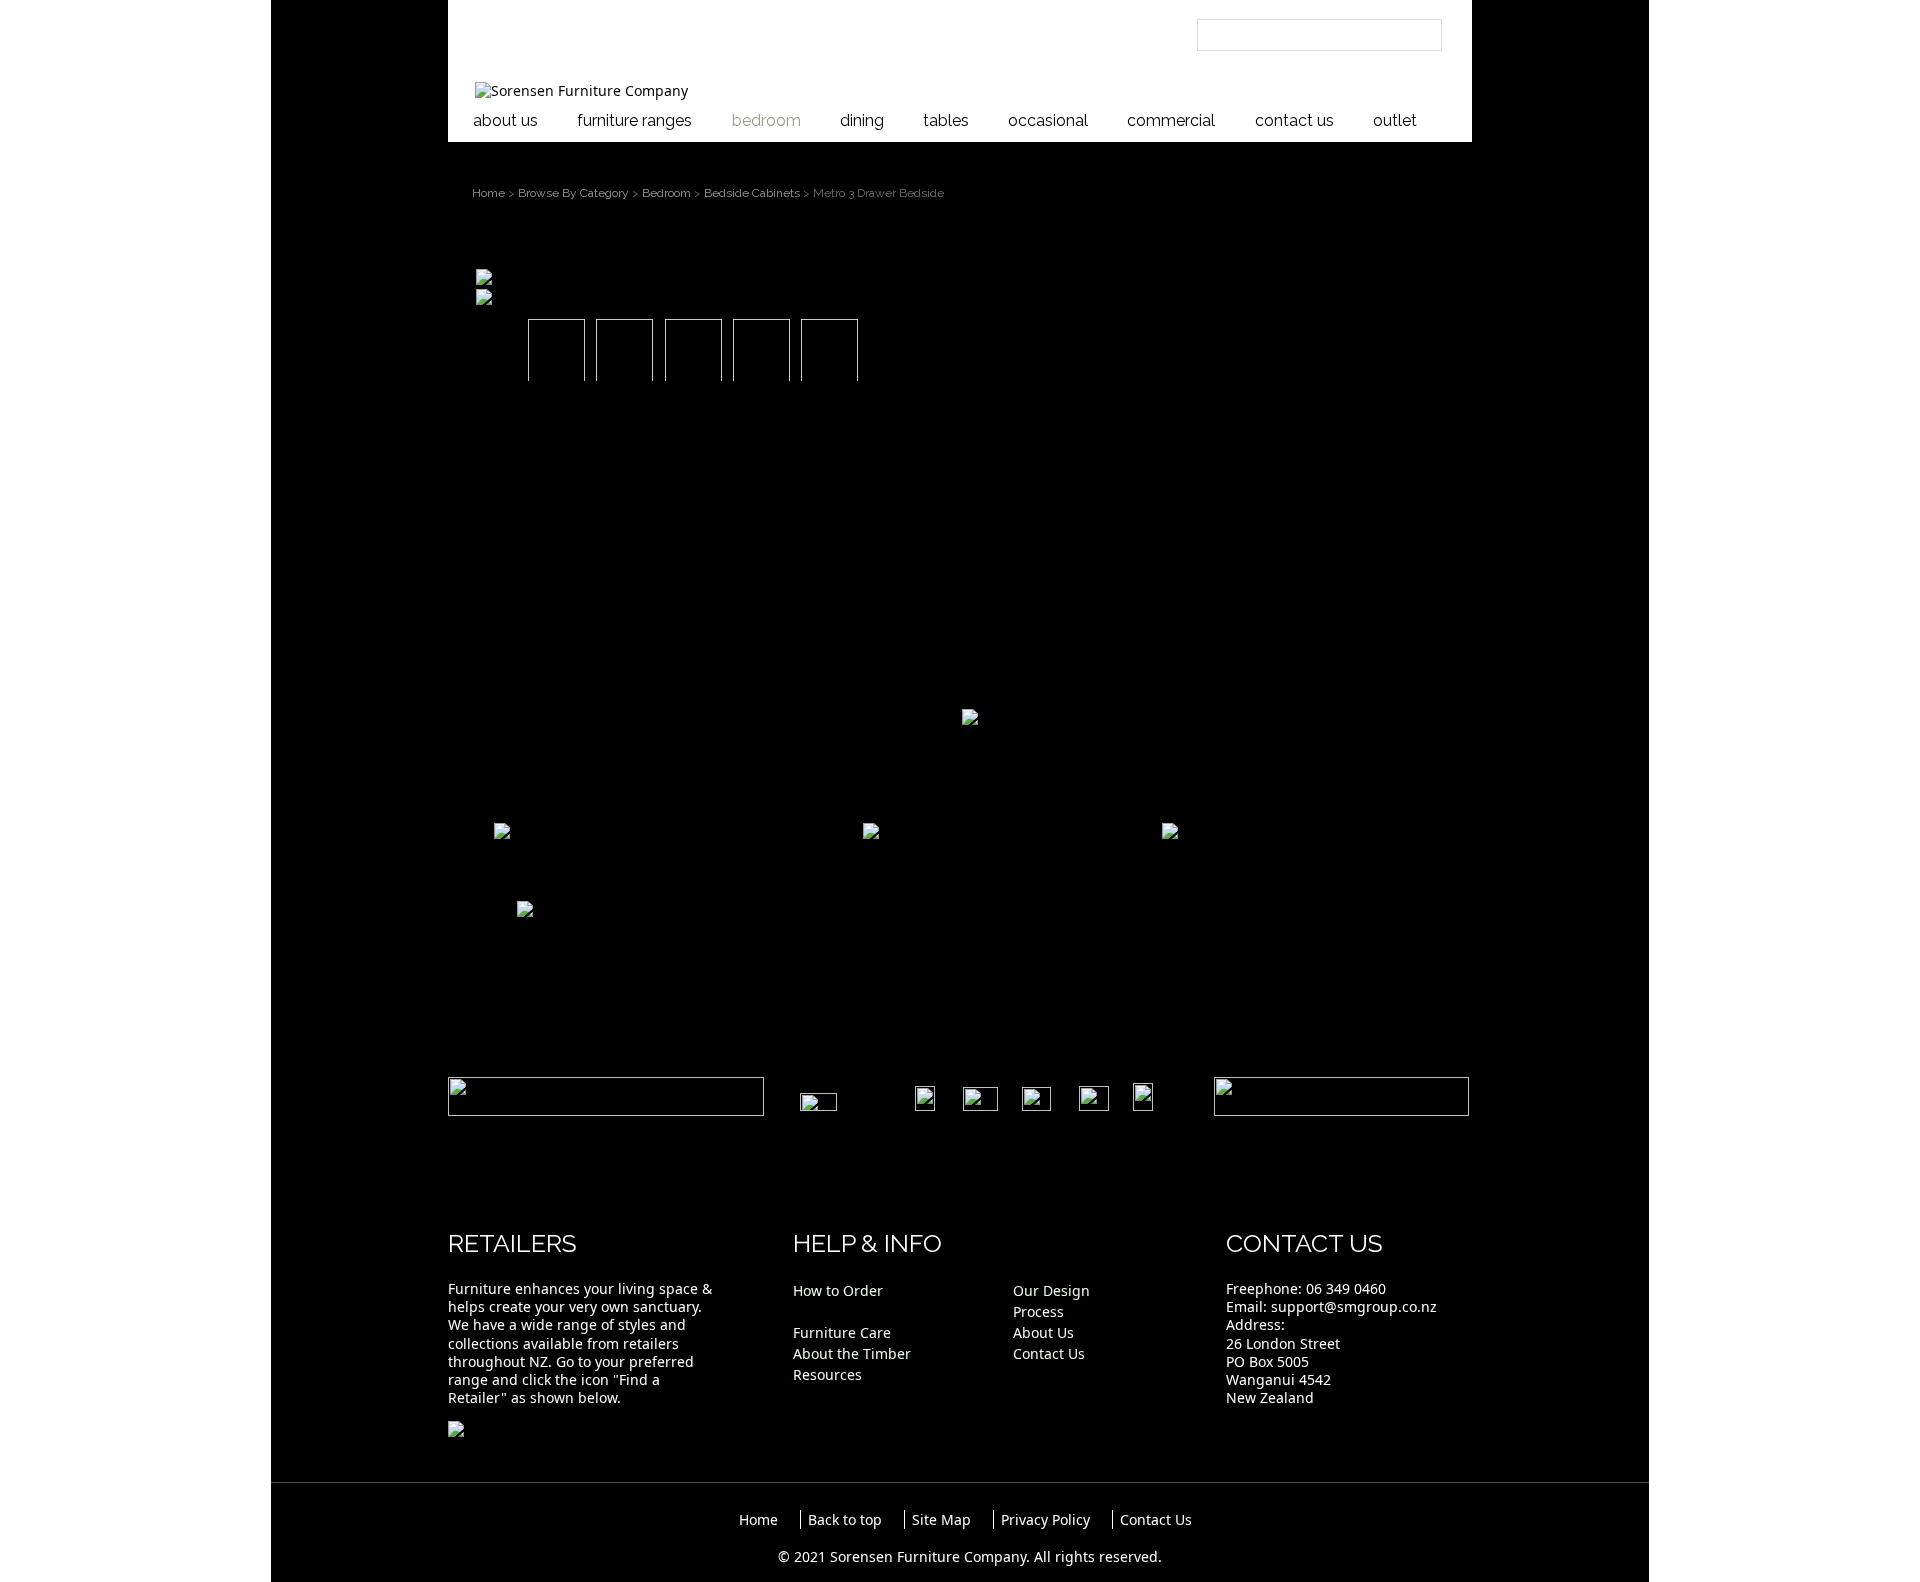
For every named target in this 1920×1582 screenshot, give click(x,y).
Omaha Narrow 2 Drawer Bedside (1246, 859)
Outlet (1395, 120)
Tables (946, 120)
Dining (862, 120)
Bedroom (766, 120)
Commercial (1171, 120)
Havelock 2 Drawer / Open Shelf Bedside (630, 859)
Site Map (941, 1519)
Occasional (1048, 120)
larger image (535, 295)
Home (488, 193)
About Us (505, 120)
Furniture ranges (634, 120)
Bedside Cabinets (752, 193)
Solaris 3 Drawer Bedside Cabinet (600, 937)
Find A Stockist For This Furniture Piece (1126, 672)
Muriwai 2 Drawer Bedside (896, 859)
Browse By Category (573, 193)
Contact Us (1294, 120)
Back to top (845, 1519)
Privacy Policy (1045, 1519)
